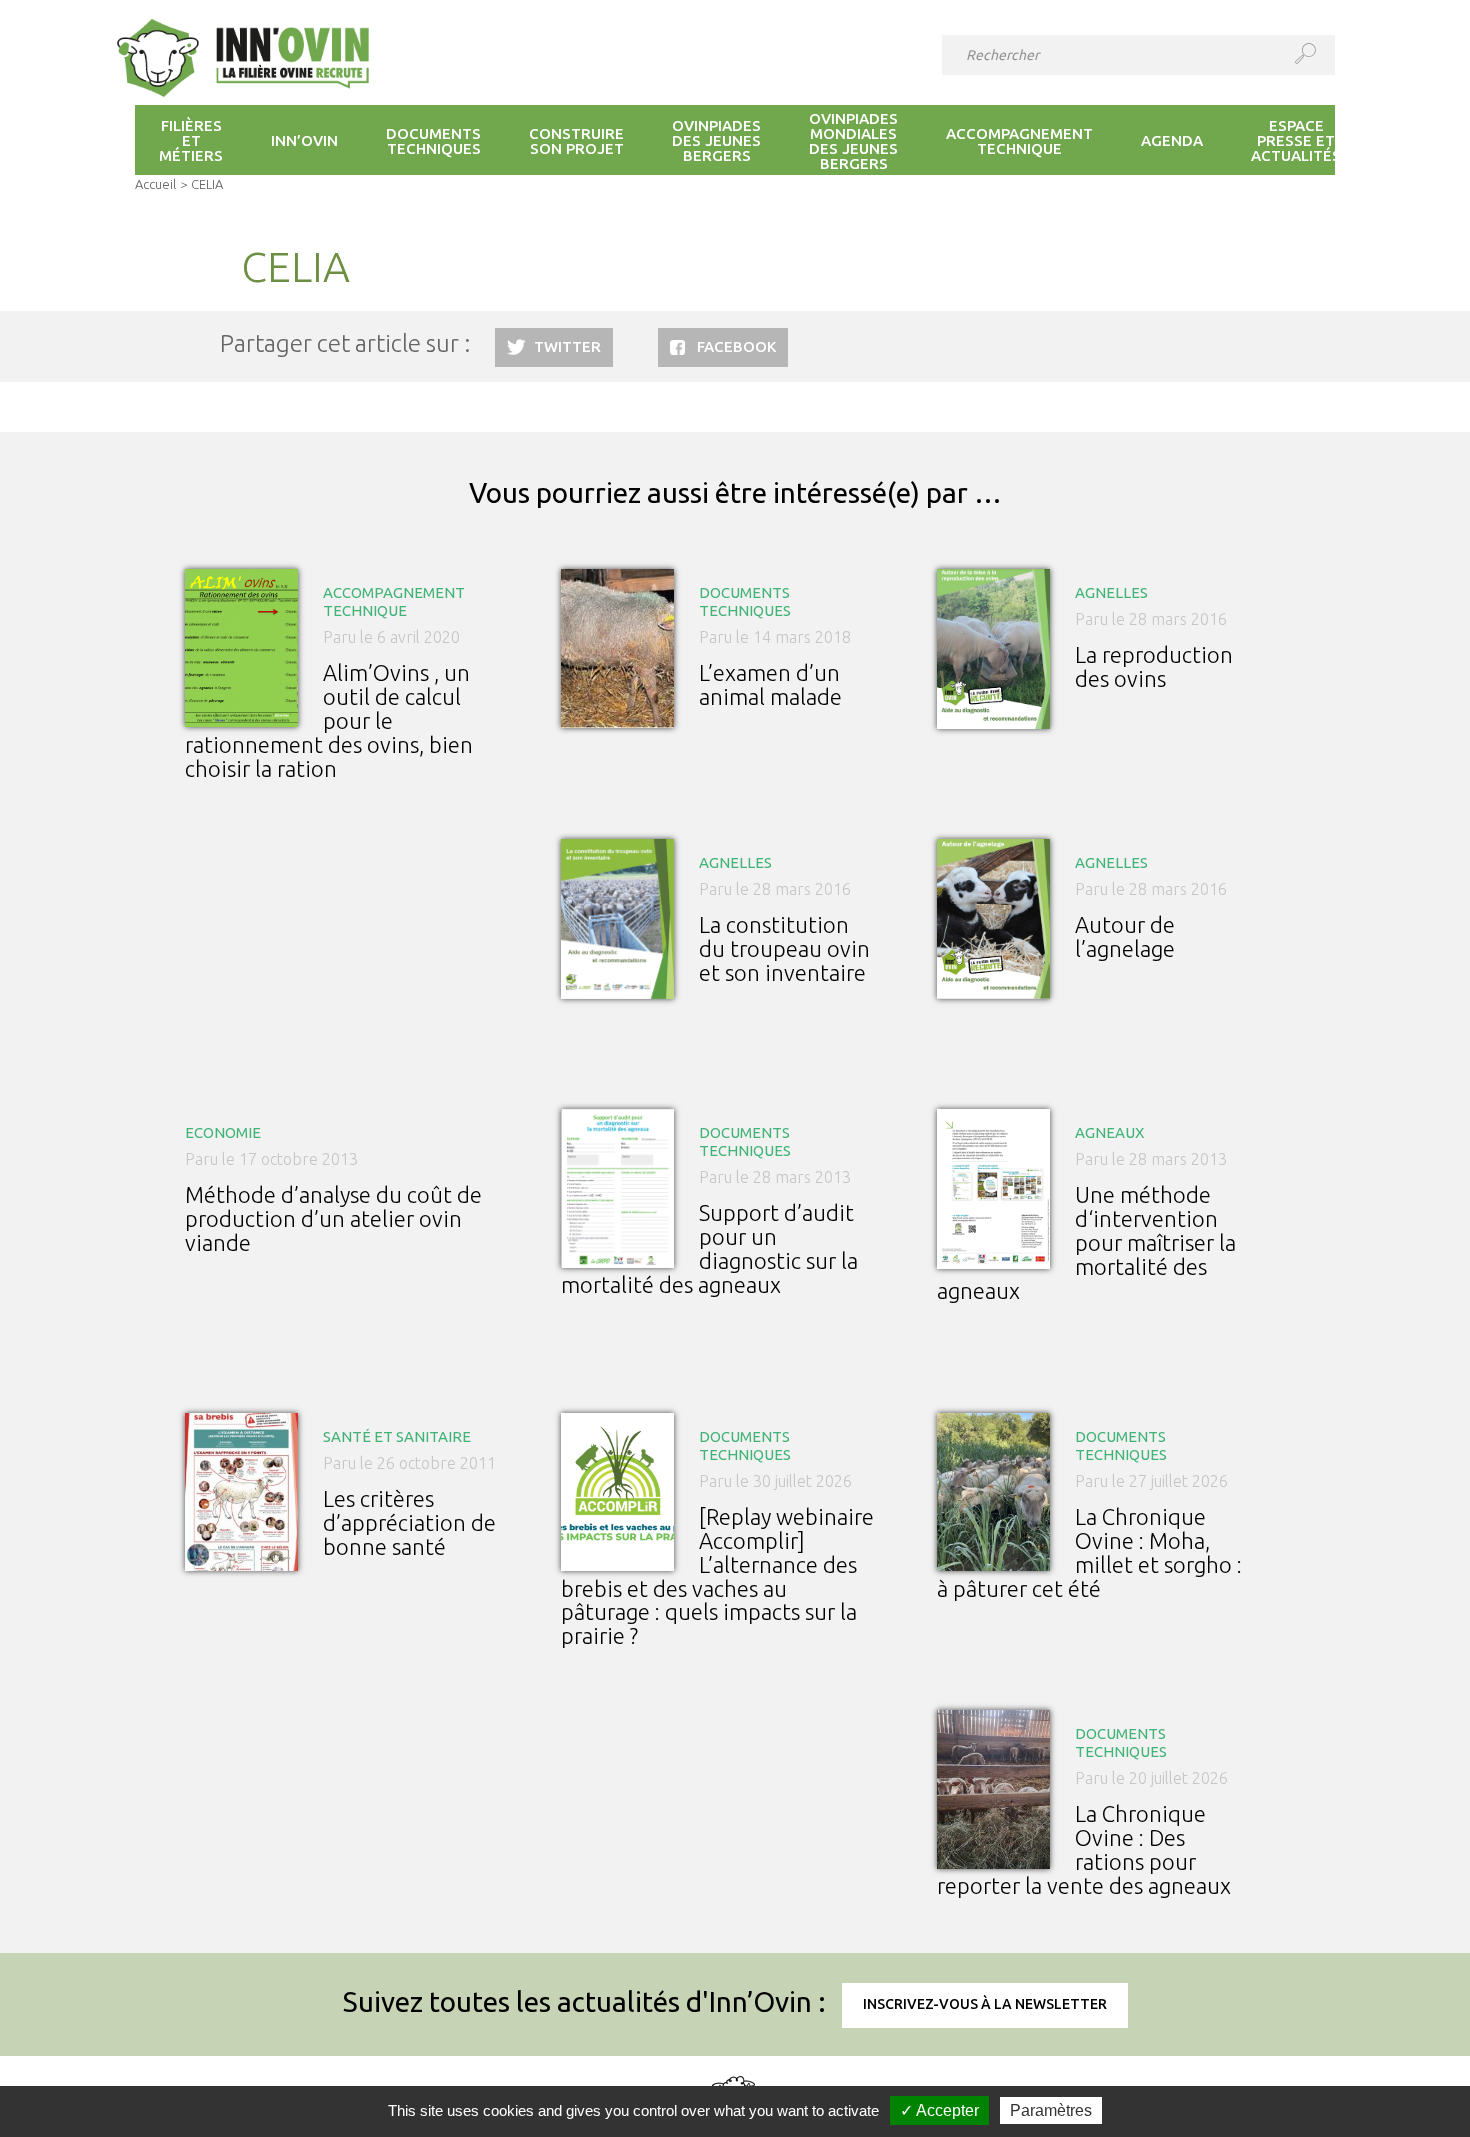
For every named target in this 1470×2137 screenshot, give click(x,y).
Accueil (155, 184)
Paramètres (1051, 2110)
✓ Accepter (939, 2110)
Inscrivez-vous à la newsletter (985, 2004)
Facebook (736, 346)
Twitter (567, 346)
